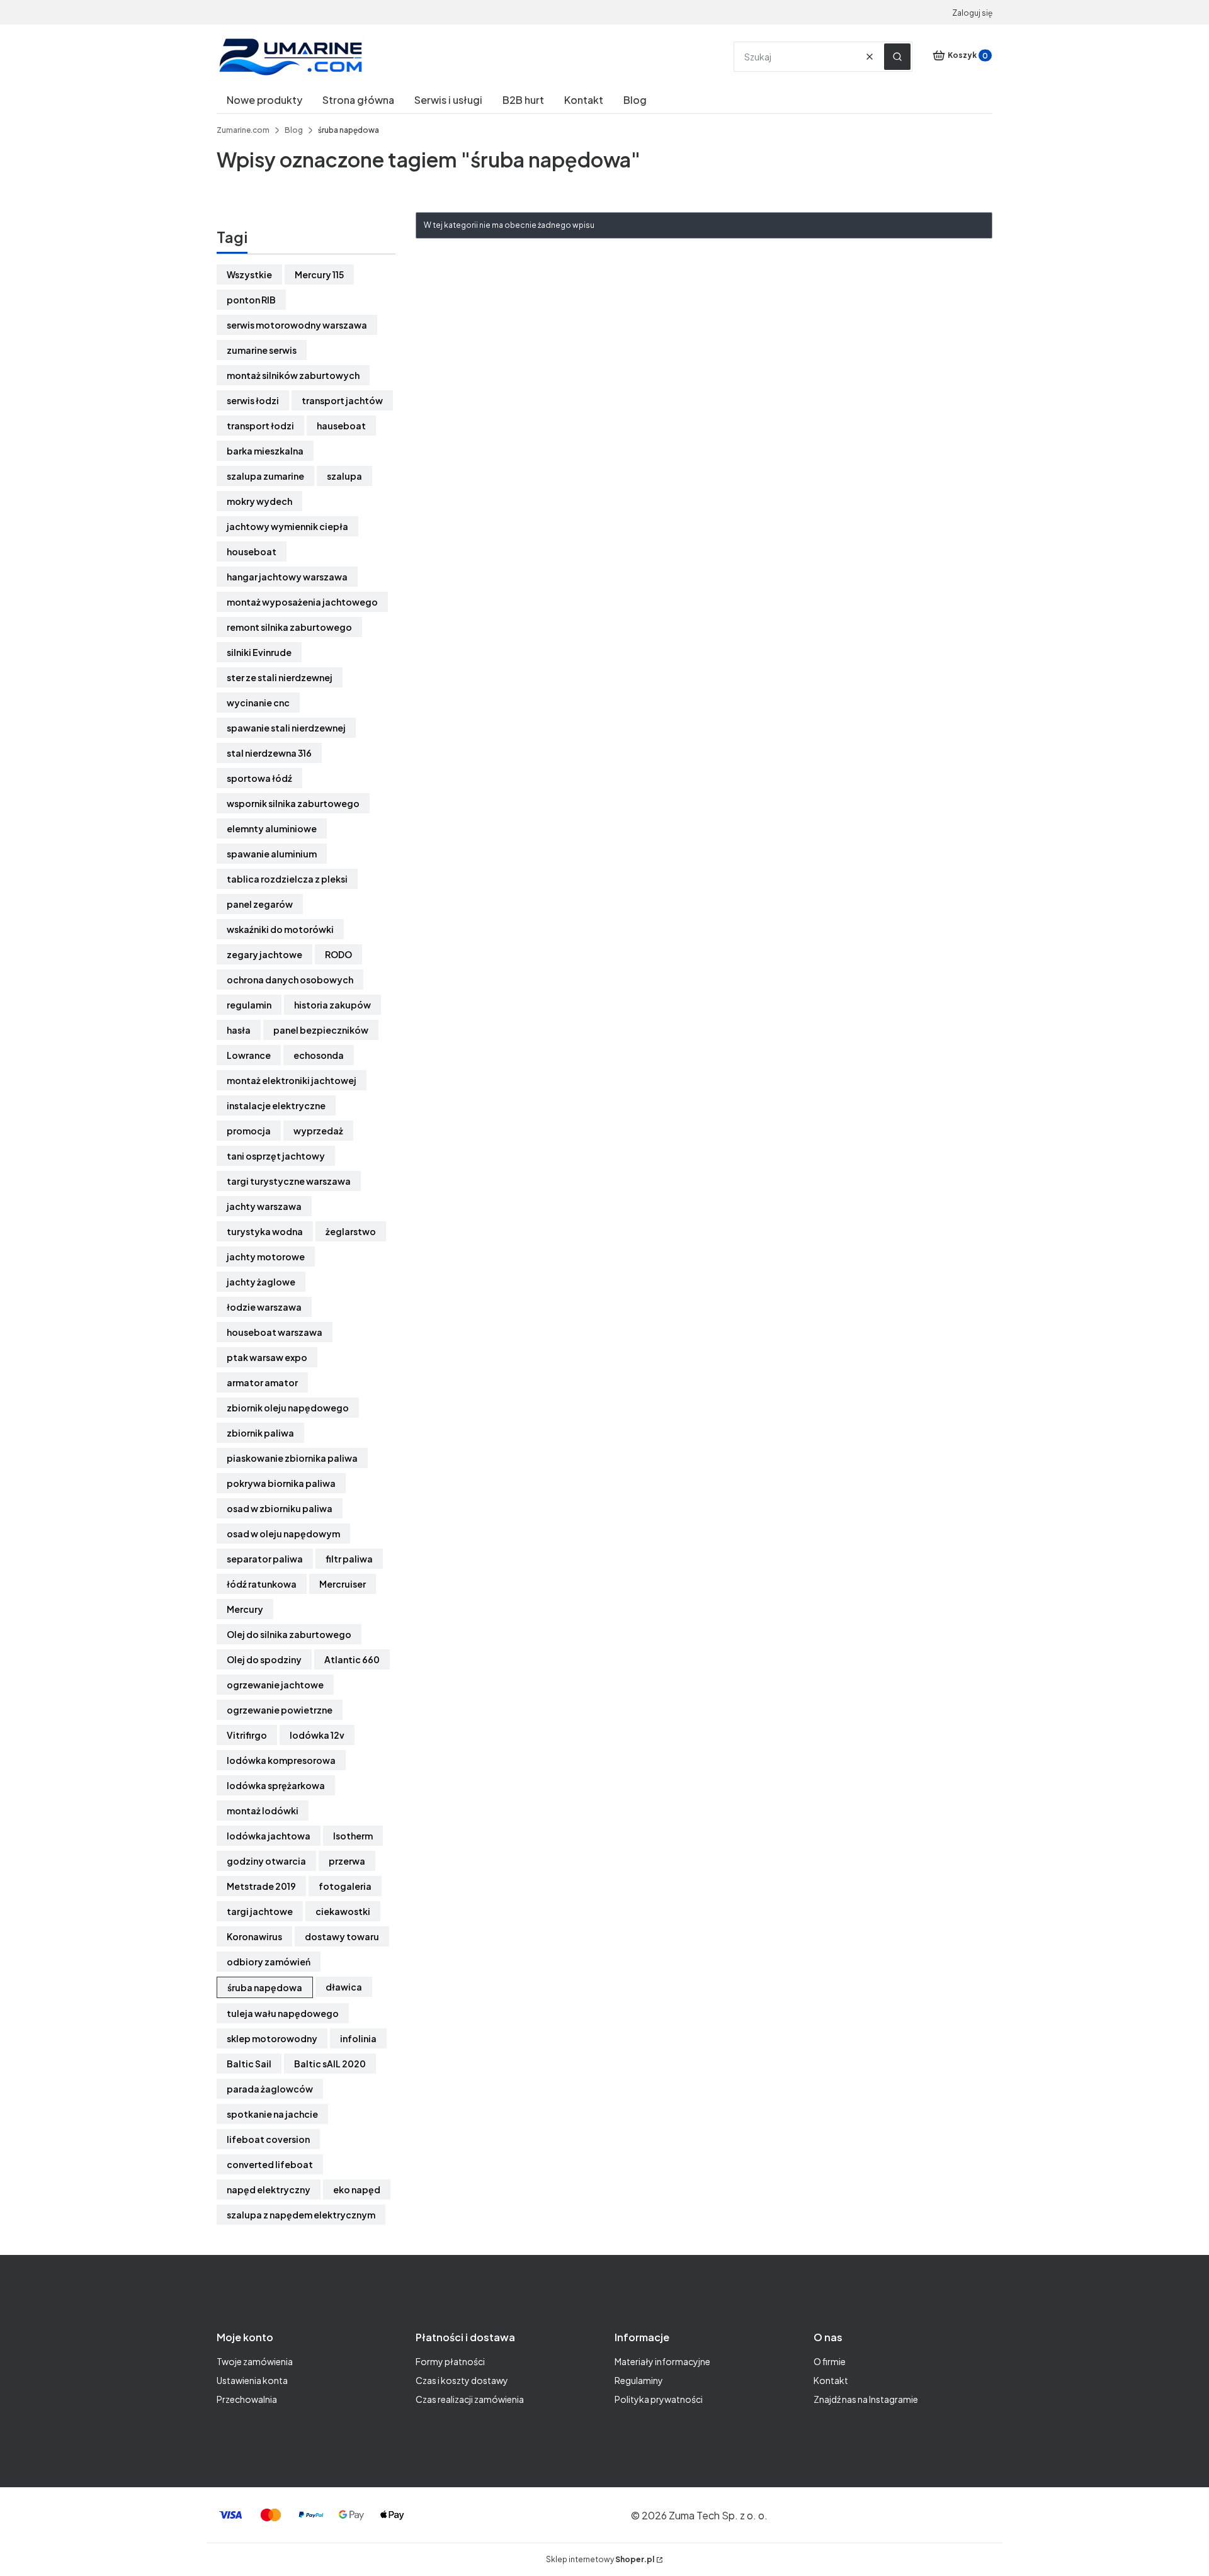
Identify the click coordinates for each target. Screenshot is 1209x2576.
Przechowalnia (247, 2399)
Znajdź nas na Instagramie (866, 2399)
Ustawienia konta (252, 2380)
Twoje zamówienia (255, 2361)
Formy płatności (450, 2361)
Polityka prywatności (659, 2399)
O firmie (830, 2361)
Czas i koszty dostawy (462, 2380)
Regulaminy (639, 2380)
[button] (897, 57)
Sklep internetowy (600, 2559)
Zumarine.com (243, 130)
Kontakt (831, 2380)
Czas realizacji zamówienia (470, 2399)
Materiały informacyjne (662, 2361)
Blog (294, 130)
